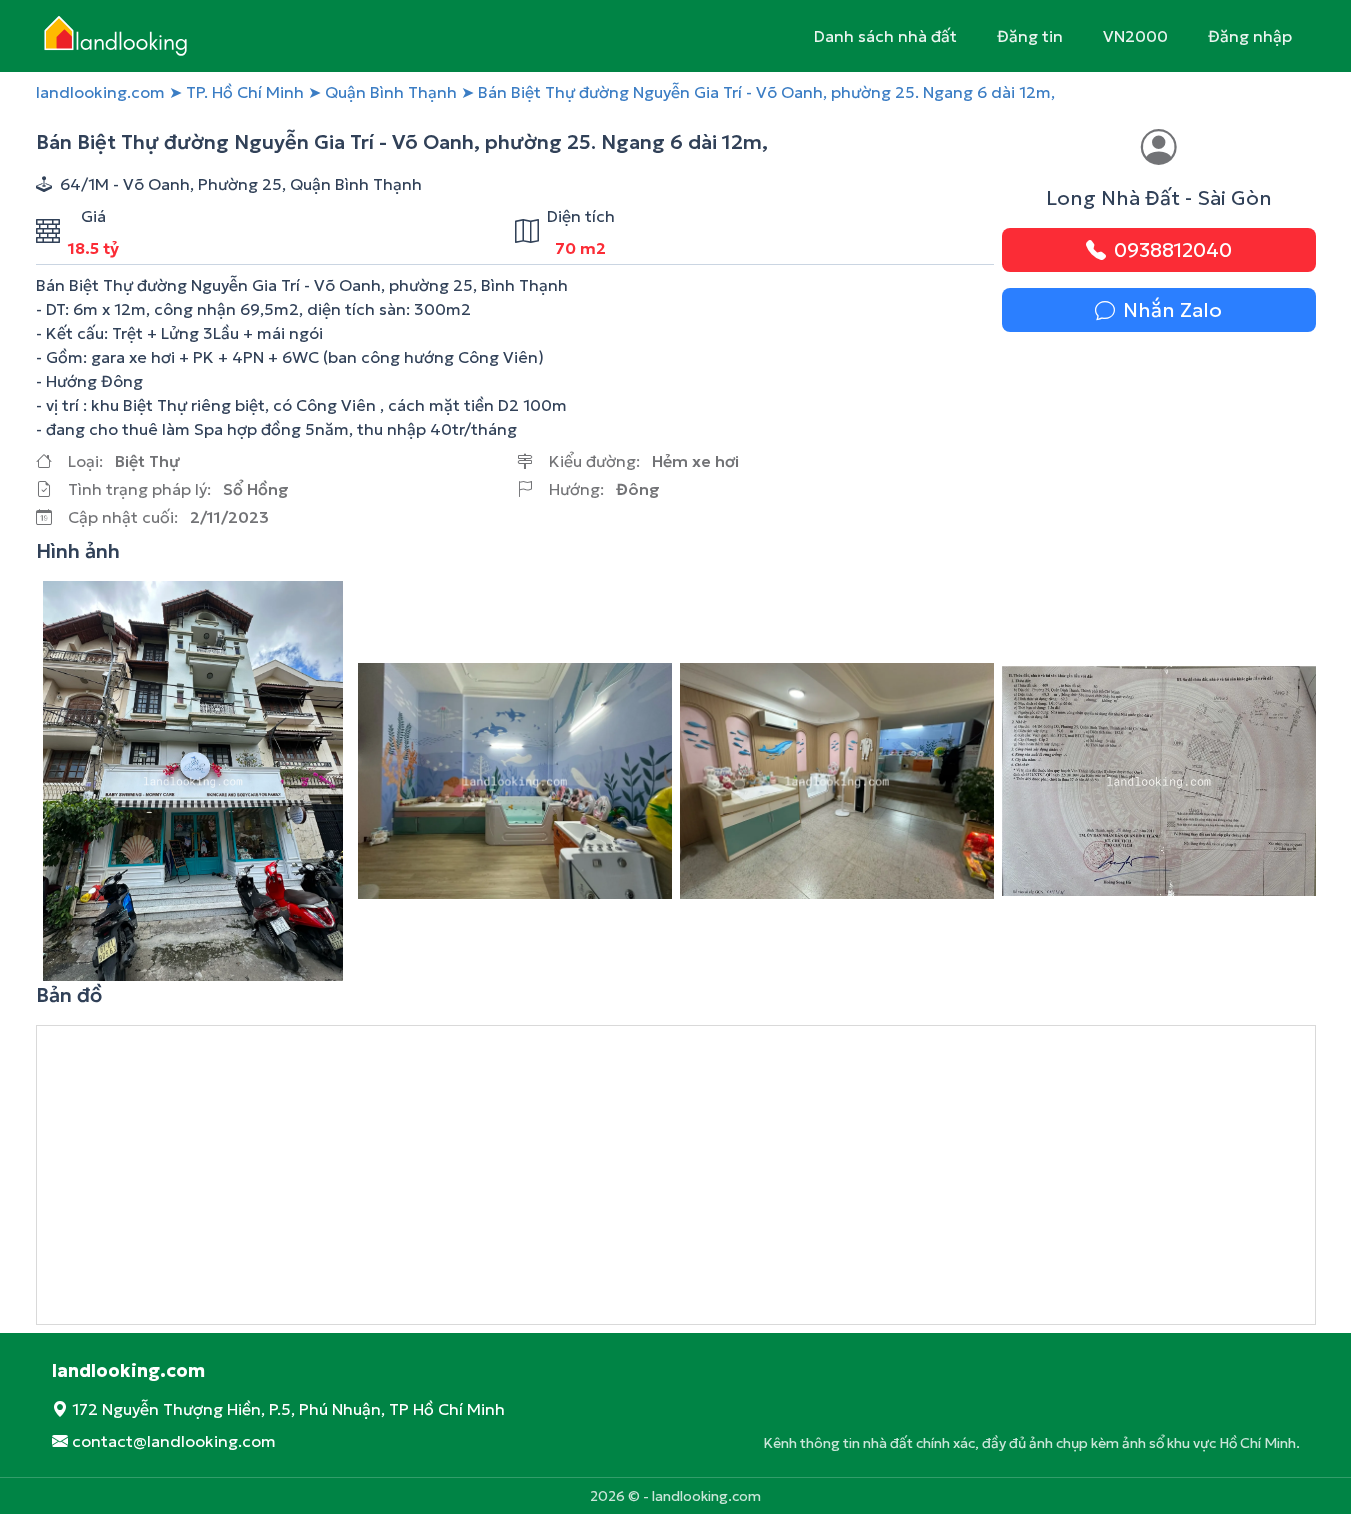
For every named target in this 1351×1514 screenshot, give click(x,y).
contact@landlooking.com (174, 1441)
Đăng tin (1030, 36)
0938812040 (1173, 250)
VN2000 (1135, 36)
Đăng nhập (1250, 36)
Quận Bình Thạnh (391, 92)
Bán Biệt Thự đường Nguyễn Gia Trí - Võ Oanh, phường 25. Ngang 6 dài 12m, (766, 92)
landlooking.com (100, 92)
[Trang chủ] (122, 36)
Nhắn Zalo (1172, 310)
